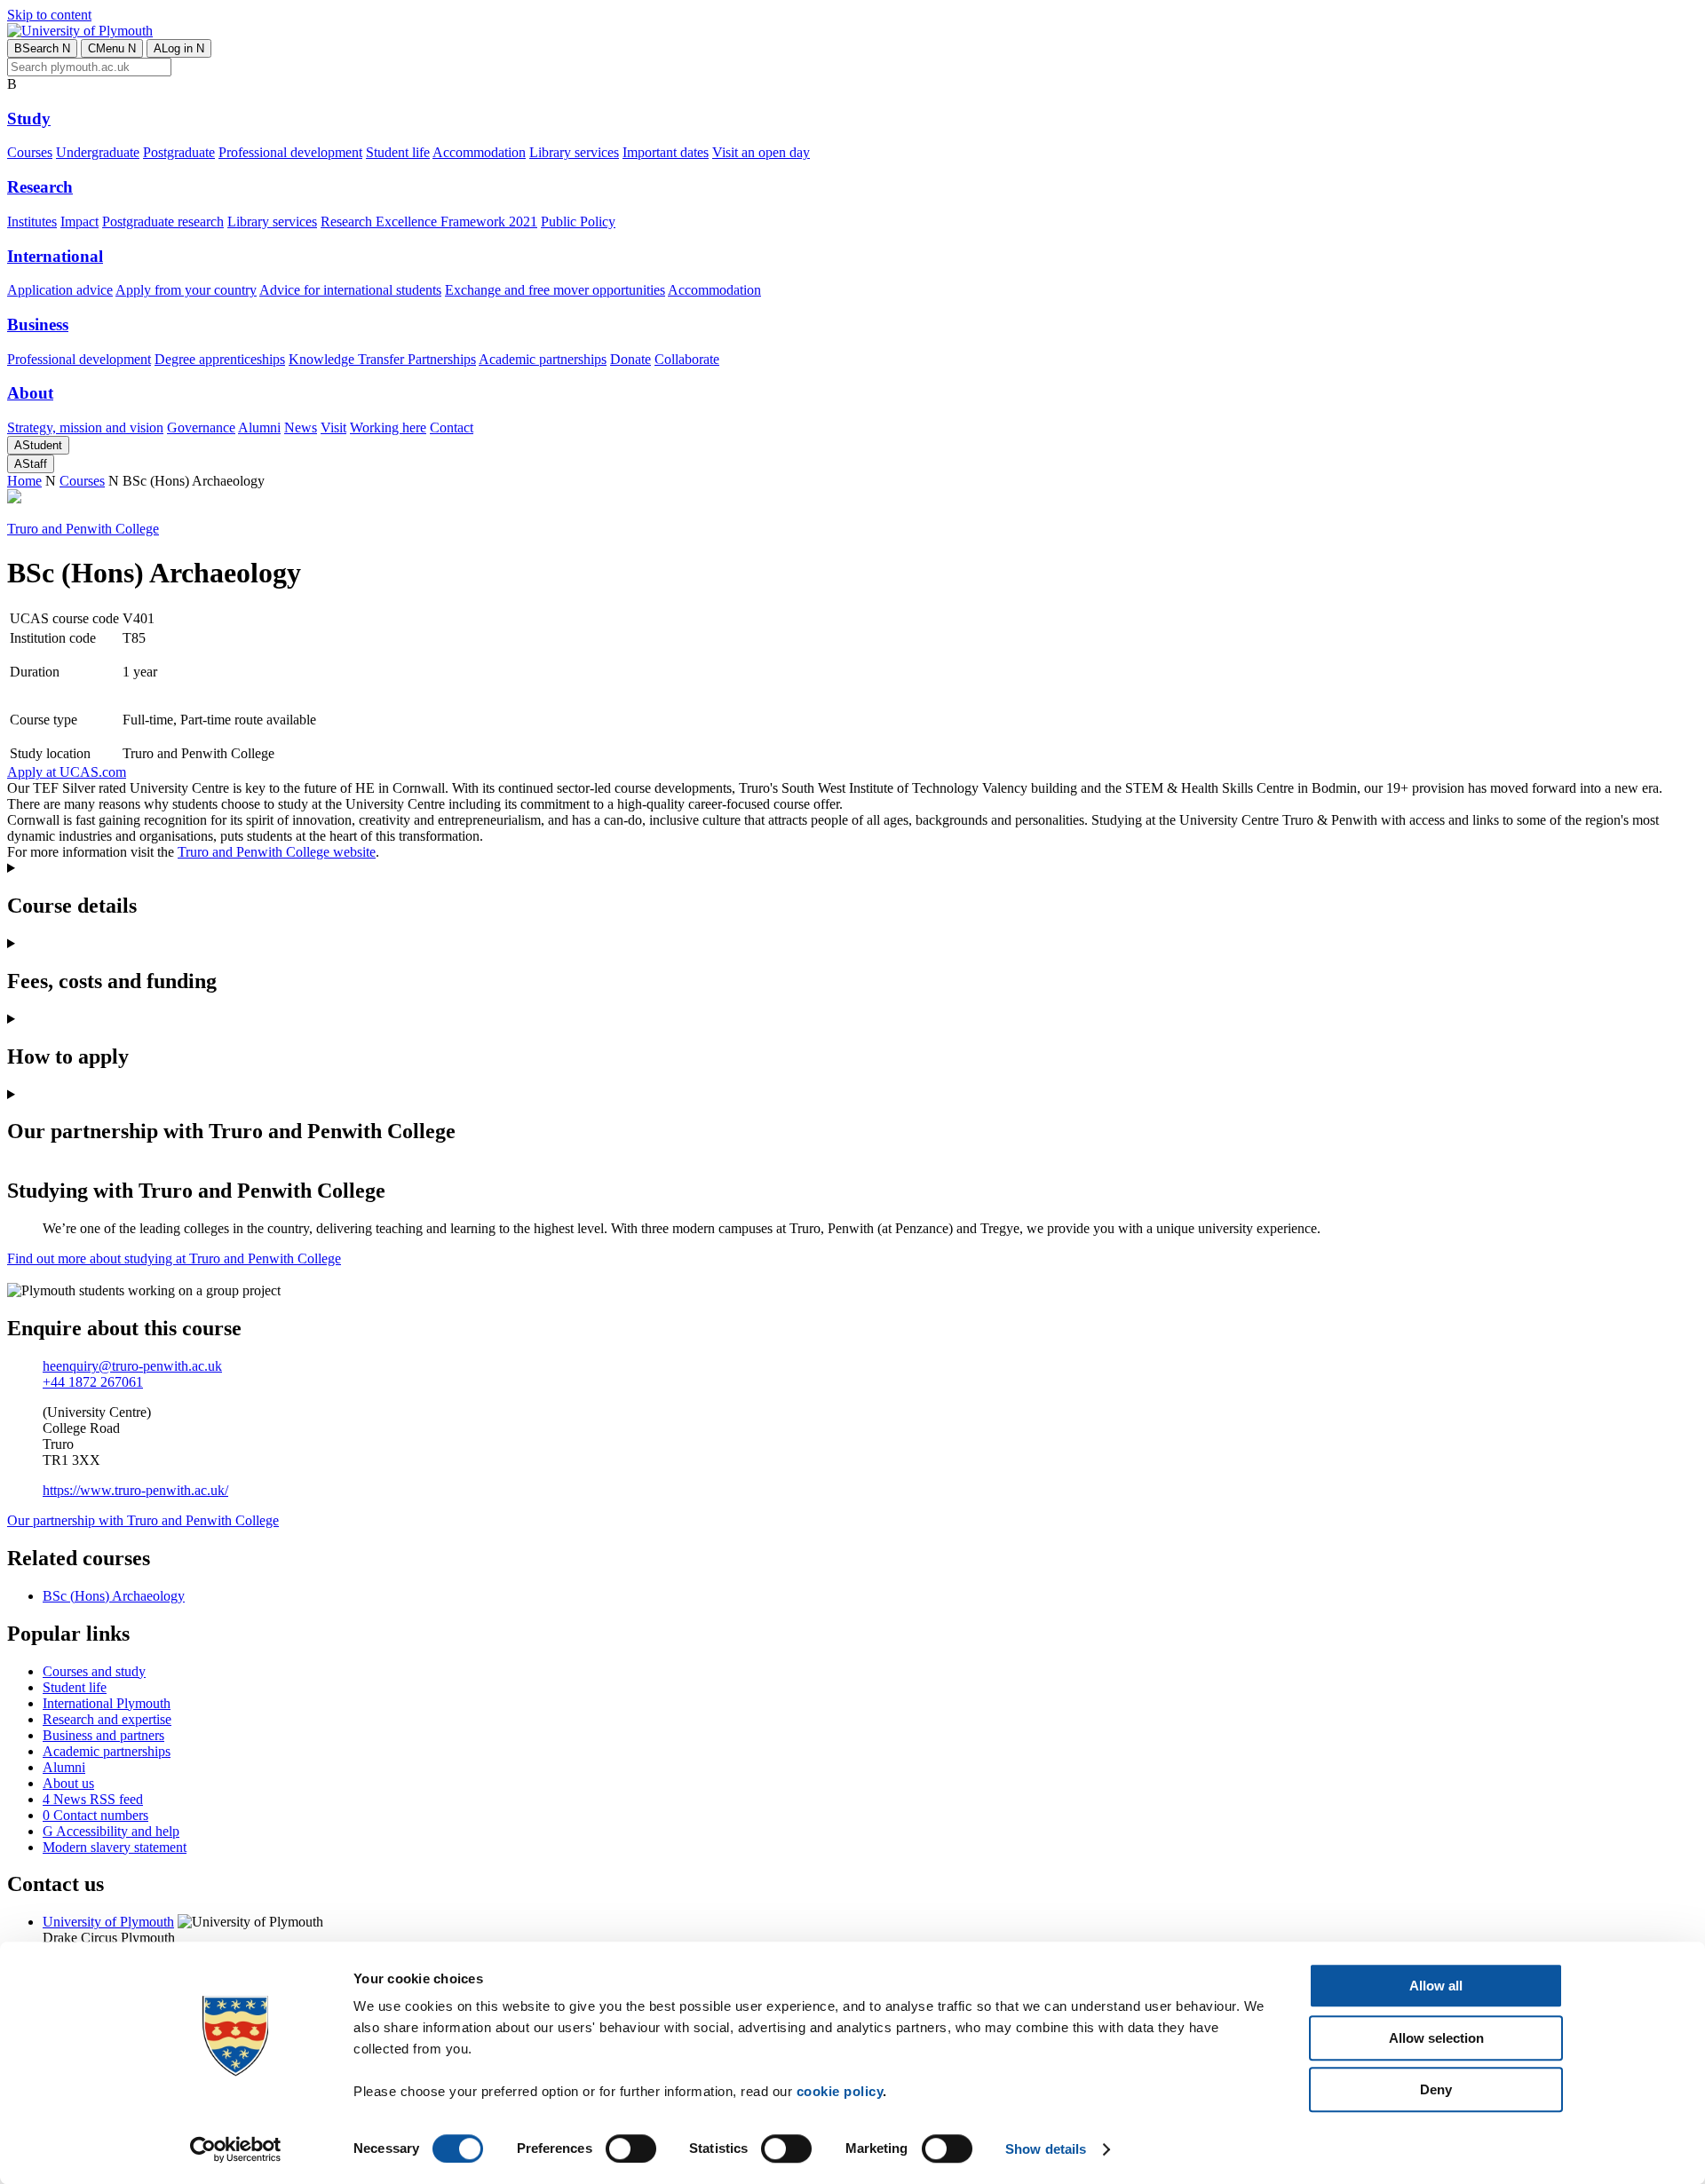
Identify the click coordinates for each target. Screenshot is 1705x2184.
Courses (30, 152)
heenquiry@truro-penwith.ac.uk (132, 1366)
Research (40, 187)
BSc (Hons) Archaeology (114, 1596)
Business (38, 324)
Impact (79, 222)
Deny (1436, 2089)
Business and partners (103, 1735)
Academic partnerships (543, 359)
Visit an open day (761, 152)
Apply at (67, 772)
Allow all (1436, 1986)
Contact (452, 427)
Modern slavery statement (115, 1847)
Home (24, 481)
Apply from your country (186, 290)
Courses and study (94, 1671)
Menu (112, 48)
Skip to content (49, 15)
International (55, 256)
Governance (201, 427)
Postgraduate (179, 152)
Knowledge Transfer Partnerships (382, 359)
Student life (398, 152)
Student (38, 445)
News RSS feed (93, 1799)
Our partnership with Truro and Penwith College (143, 1520)
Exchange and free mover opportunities (555, 290)
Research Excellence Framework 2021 (429, 222)
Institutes (32, 222)
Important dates (666, 152)
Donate (630, 359)
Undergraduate (98, 152)
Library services (574, 152)
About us (68, 1783)
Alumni (259, 427)
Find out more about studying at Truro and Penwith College (174, 1258)
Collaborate (687, 359)
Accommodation (479, 152)
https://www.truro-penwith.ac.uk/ (135, 1490)
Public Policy (578, 222)
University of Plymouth (108, 1922)
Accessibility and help (111, 1831)
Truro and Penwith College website (277, 852)
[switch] (631, 2148)
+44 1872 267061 (93, 1382)
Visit (333, 427)
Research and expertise (107, 1719)
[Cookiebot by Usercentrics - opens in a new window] (236, 2149)
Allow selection (1436, 2038)
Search (42, 48)
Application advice (60, 290)
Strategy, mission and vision (85, 427)
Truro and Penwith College (83, 529)
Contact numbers (95, 1815)
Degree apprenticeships (220, 359)
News (301, 427)
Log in (179, 48)
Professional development (290, 152)
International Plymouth (107, 1703)
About (30, 393)
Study (29, 119)
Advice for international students (350, 290)
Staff (31, 464)
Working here (388, 427)
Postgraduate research (163, 222)
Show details (1046, 2149)
